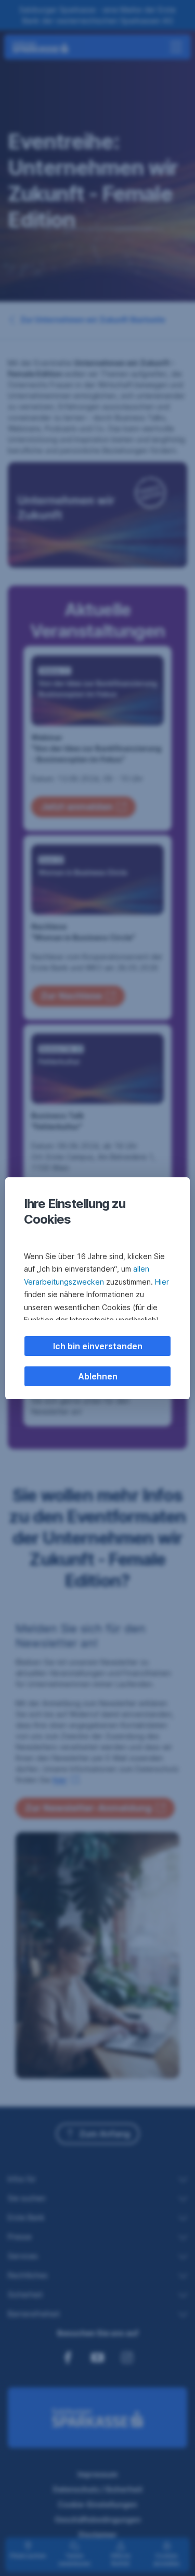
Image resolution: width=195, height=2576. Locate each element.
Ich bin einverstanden (98, 1346)
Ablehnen (98, 1376)
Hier (162, 1282)
